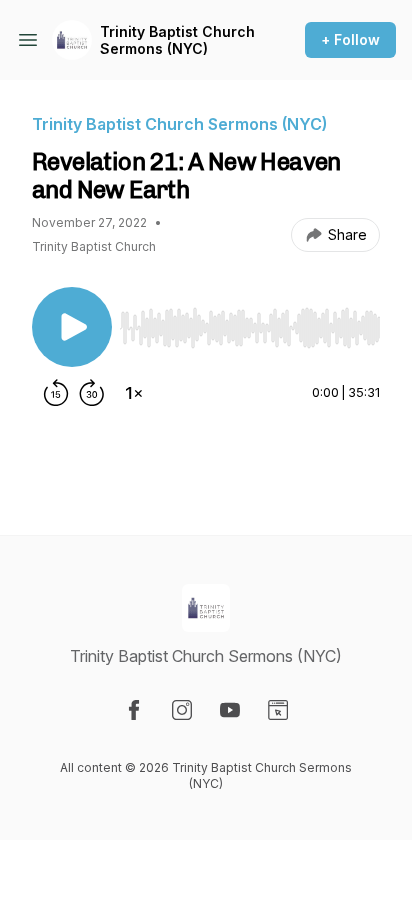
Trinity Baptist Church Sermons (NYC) (177, 40)
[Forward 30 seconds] (92, 393)
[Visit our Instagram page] (182, 710)
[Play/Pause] (72, 327)
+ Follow (350, 39)
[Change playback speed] (134, 393)
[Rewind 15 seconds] (56, 393)
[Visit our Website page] (278, 710)
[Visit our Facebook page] (134, 710)
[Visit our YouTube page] (230, 710)
